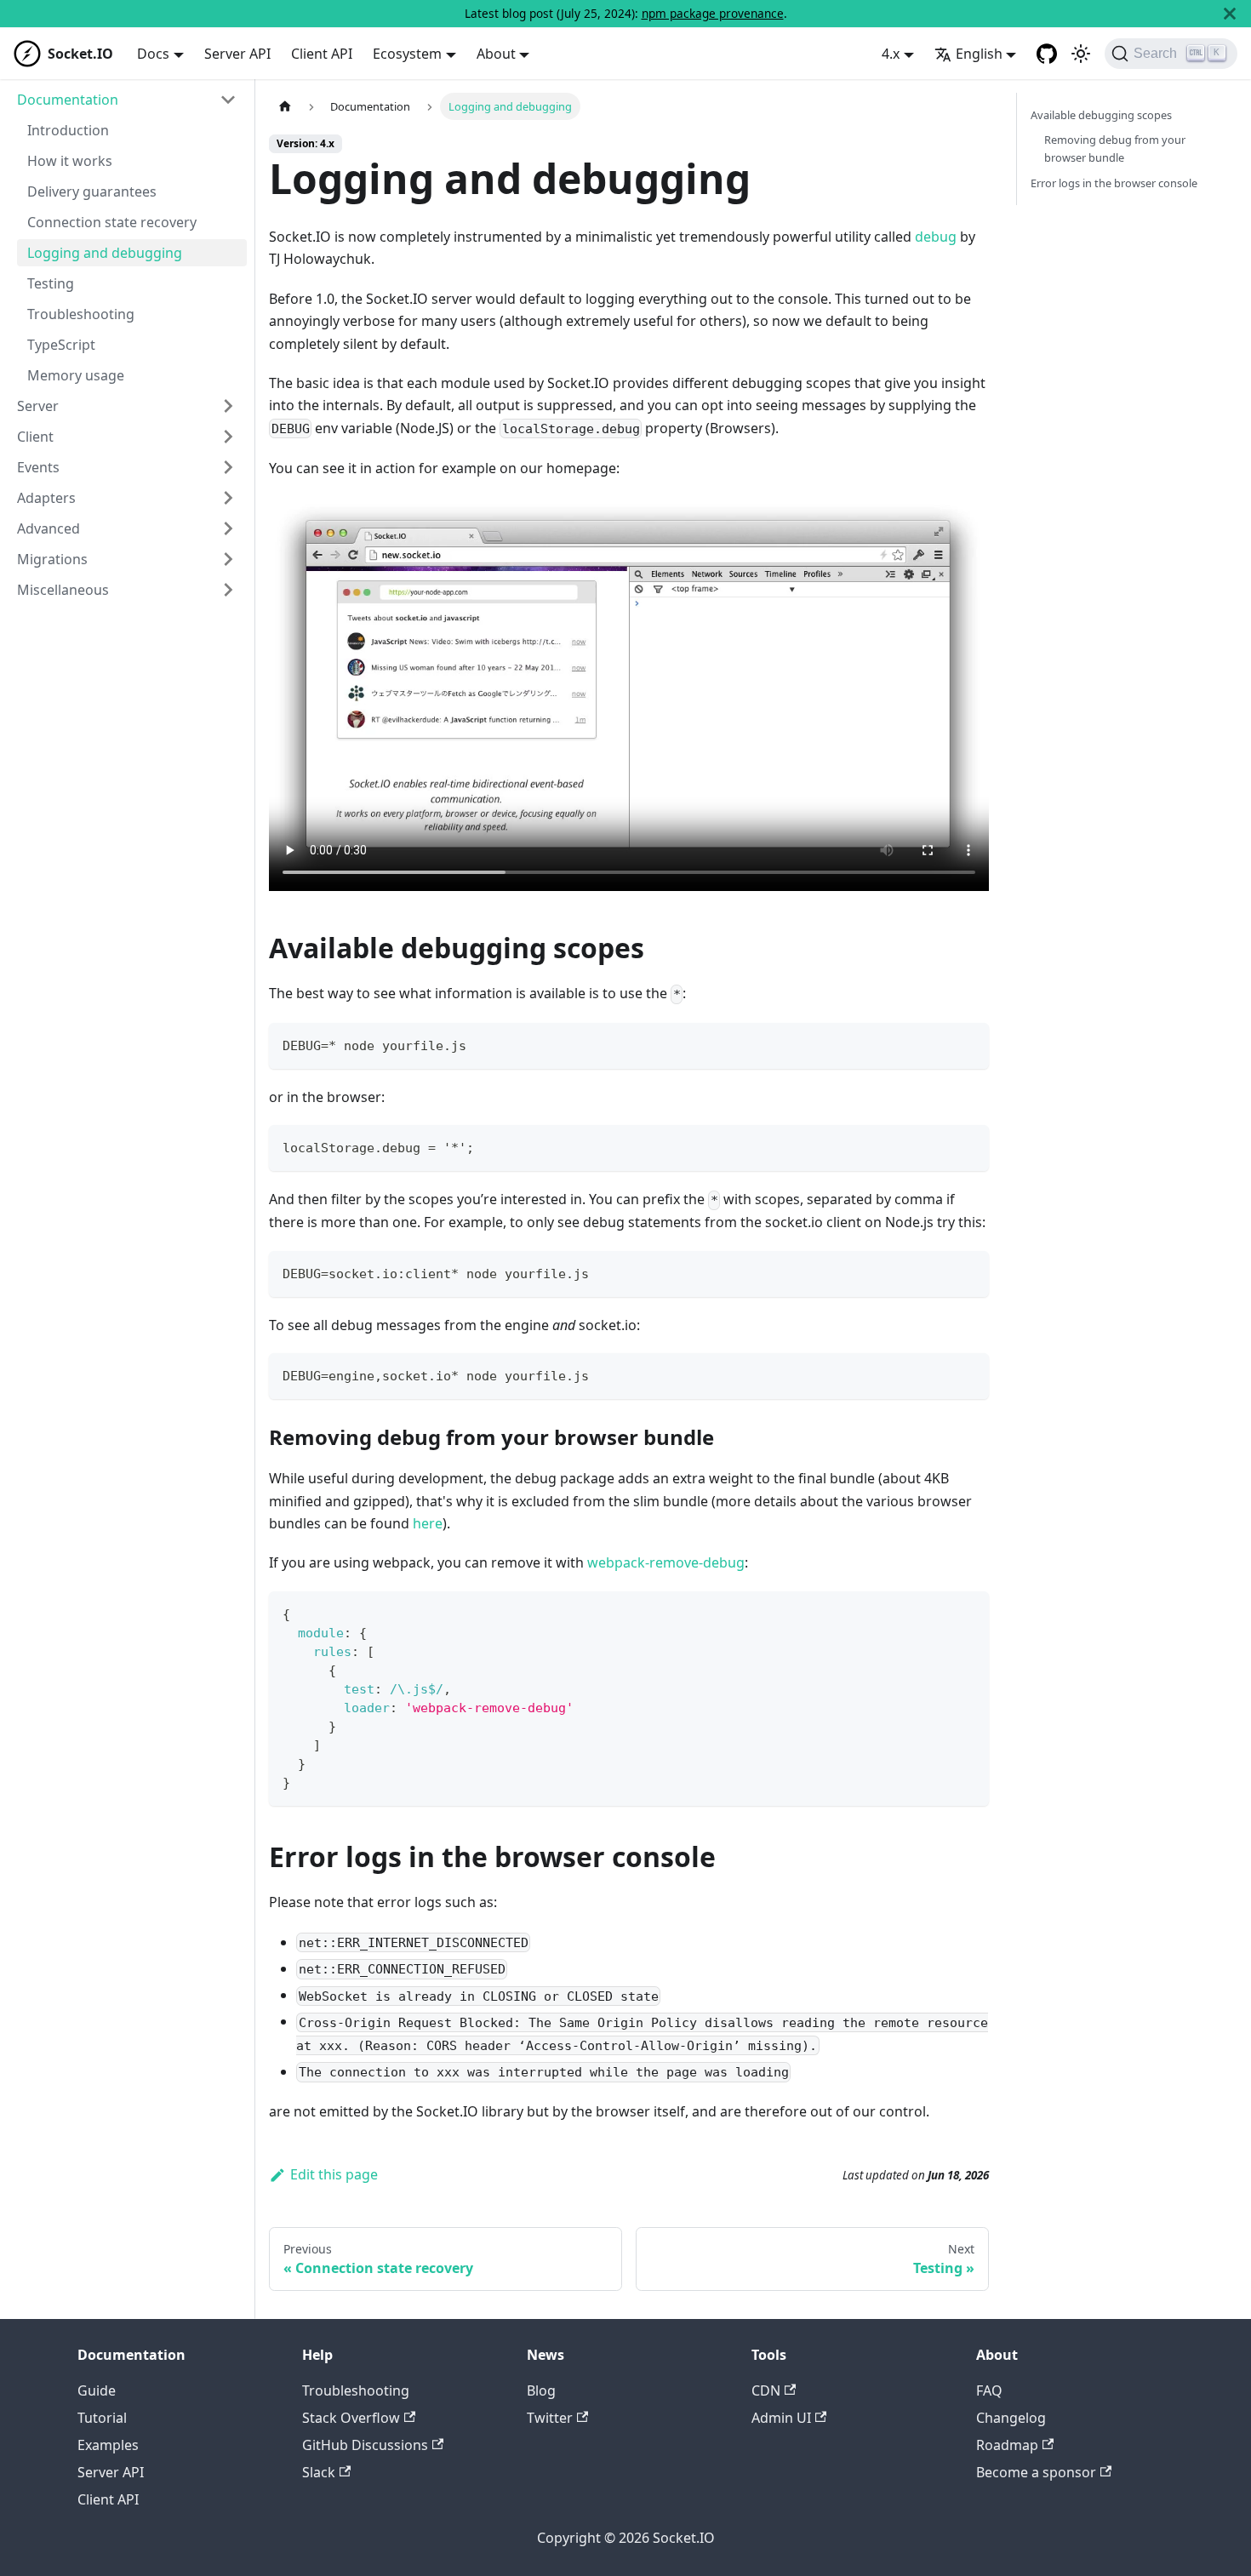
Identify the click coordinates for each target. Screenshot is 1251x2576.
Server (38, 406)
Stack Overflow (351, 2418)
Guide (97, 2390)
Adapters (46, 498)
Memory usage (76, 375)
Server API (237, 54)
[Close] (1230, 14)
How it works (70, 161)
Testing (51, 283)
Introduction (68, 130)
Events (38, 467)
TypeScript (61, 345)
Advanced (49, 528)
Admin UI (781, 2418)
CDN (766, 2390)
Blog (541, 2390)
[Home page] (285, 106)
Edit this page (334, 2174)
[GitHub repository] (1047, 54)
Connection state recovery (112, 222)
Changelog (1011, 2418)
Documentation (68, 100)
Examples (108, 2445)
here (428, 1523)
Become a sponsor (1036, 2472)
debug (936, 237)
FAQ (989, 2390)
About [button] (496, 54)
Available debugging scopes (1101, 115)
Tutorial (102, 2418)
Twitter (550, 2418)
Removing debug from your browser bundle (1115, 149)
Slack (319, 2472)
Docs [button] (153, 54)
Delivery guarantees (92, 191)
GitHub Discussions (365, 2445)
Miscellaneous (63, 590)
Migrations (52, 559)
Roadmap (1007, 2445)
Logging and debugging (105, 253)
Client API (322, 54)
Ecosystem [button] (407, 54)
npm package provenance (713, 13)
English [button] (979, 54)
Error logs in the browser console (1114, 183)
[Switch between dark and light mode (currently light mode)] (1081, 54)
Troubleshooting (81, 314)
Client (35, 437)
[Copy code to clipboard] (968, 1044)
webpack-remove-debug (666, 1562)
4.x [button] (891, 54)
